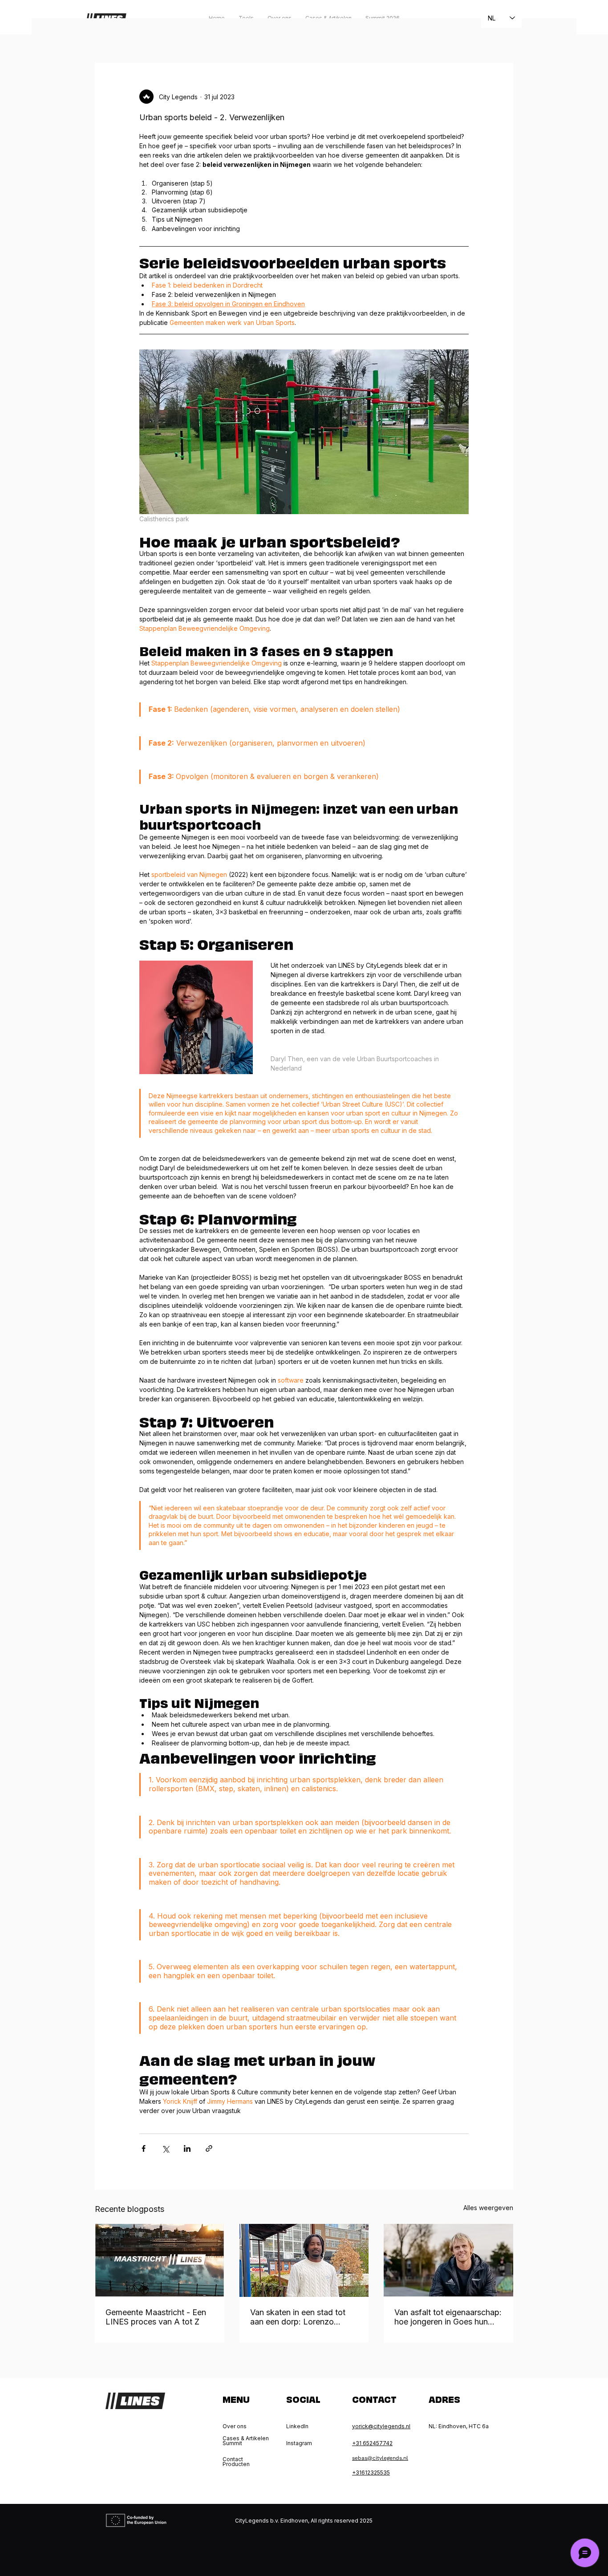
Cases (206, 36)
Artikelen (166, 36)
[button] (502, 36)
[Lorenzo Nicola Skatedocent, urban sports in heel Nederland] (304, 2260)
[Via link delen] (209, 2148)
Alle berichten (115, 36)
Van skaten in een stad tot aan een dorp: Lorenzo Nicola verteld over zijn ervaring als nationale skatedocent (298, 2317)
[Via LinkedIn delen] (187, 2148)
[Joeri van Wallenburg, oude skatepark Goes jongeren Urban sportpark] (448, 2260)
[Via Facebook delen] (144, 2148)
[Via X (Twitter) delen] (165, 2148)
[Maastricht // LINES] (160, 2260)
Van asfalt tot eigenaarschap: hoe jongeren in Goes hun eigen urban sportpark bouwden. (448, 2317)
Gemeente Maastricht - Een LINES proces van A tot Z (156, 2317)
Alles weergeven (488, 2208)
